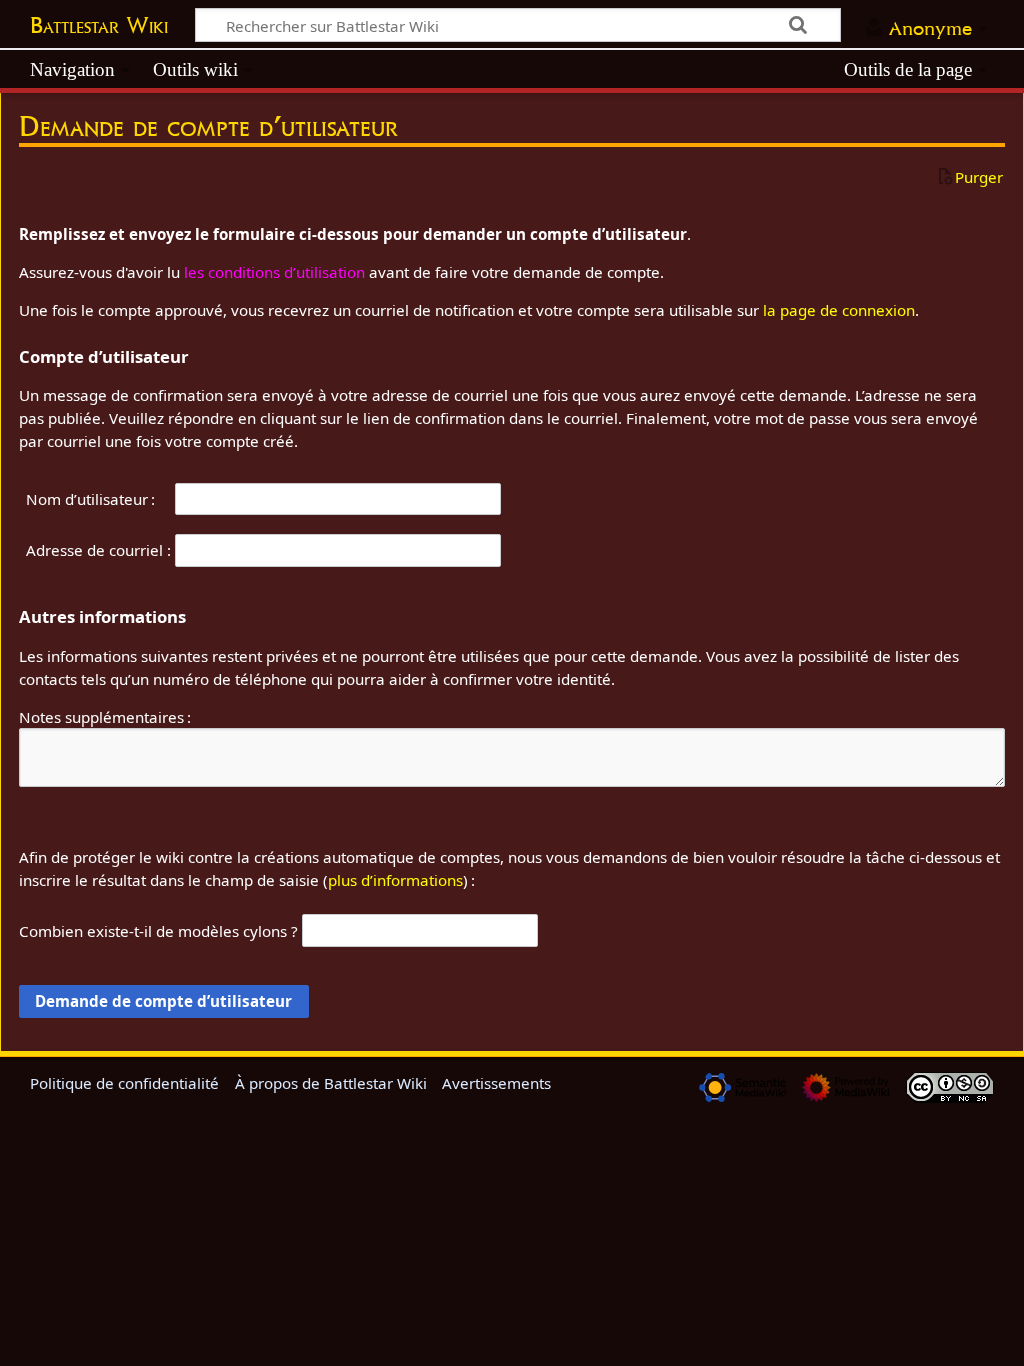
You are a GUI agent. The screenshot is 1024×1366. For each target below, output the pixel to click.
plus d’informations (395, 880)
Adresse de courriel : (98, 550)
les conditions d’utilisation (274, 272)
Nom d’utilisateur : (90, 499)
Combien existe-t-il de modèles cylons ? (158, 931)
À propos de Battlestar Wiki (331, 1083)
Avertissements (496, 1083)
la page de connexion (839, 310)
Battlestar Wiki (99, 25)
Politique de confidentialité (124, 1083)
